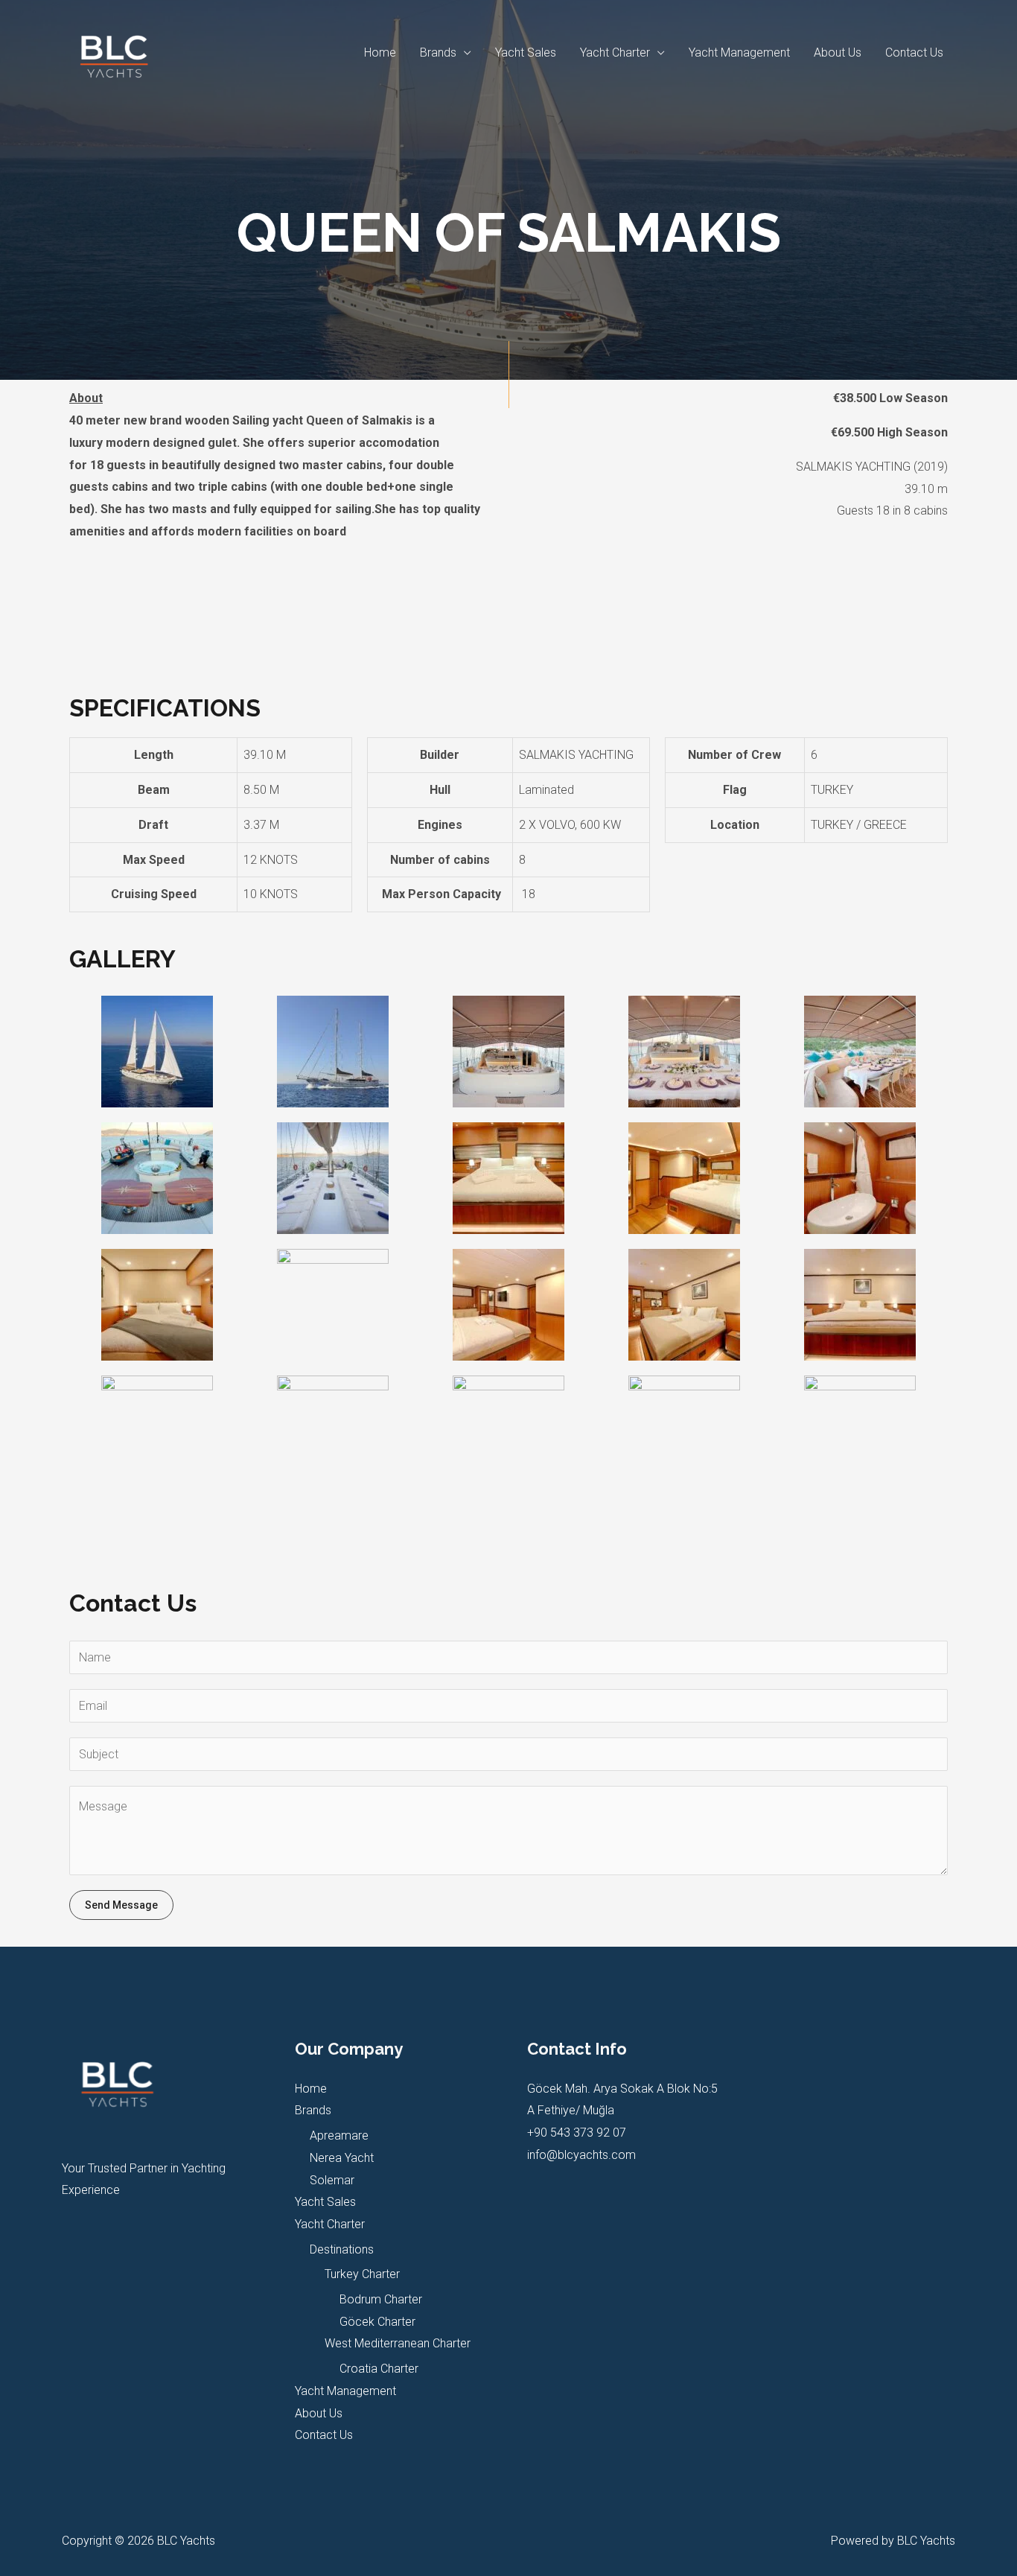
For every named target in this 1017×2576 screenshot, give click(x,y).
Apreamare (339, 2135)
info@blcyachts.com (581, 2155)
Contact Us (914, 53)
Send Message (121, 1905)
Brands (438, 53)
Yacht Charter (615, 53)
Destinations (342, 2249)
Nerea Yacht (342, 2158)
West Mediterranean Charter (398, 2343)
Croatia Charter (379, 2369)
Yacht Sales (526, 53)
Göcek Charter (377, 2322)
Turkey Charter (362, 2274)
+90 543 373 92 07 (577, 2133)
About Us (838, 53)
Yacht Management (739, 53)
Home (380, 53)
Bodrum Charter (381, 2299)
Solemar (332, 2180)
